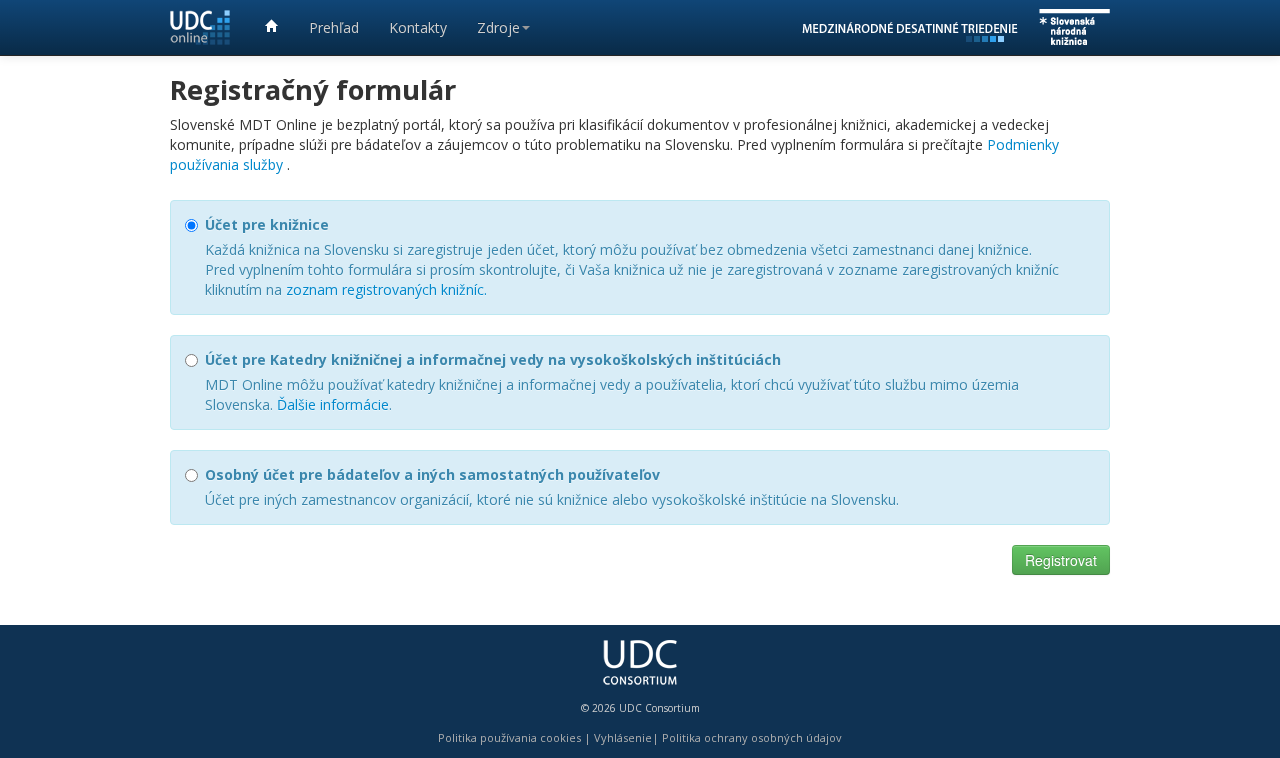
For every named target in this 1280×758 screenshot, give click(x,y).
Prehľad (334, 27)
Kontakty (418, 27)
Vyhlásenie (623, 737)
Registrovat (1061, 560)
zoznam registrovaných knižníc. (386, 289)
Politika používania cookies (509, 737)
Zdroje (498, 27)
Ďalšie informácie (333, 404)
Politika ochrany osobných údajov (752, 737)
